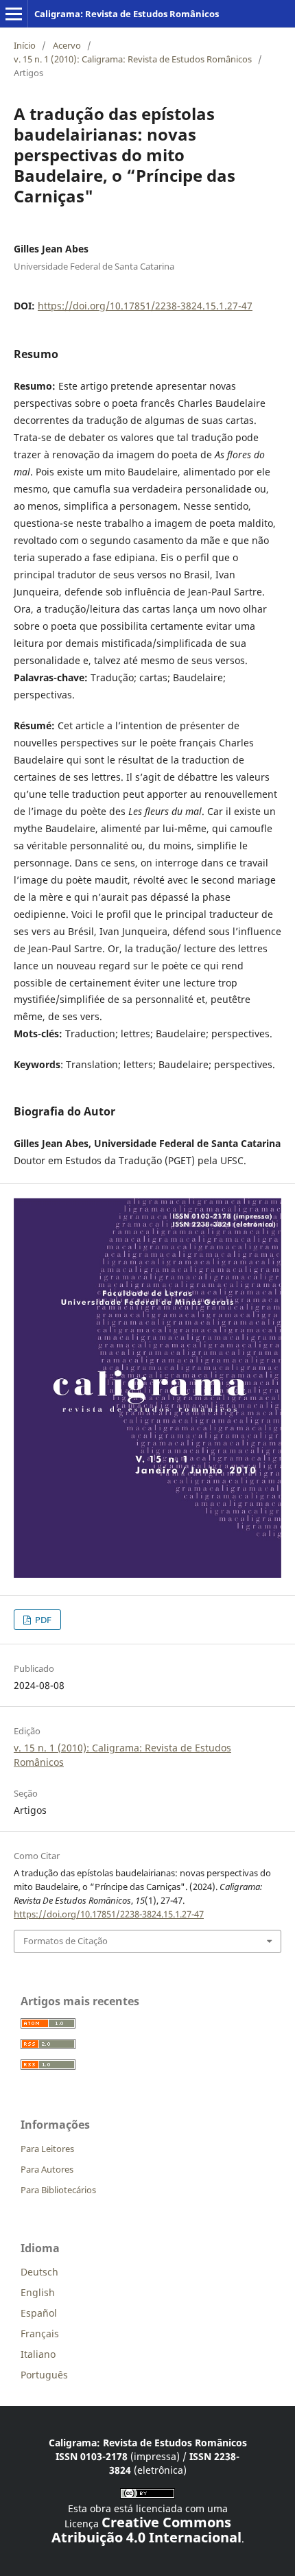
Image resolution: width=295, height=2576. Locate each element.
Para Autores (47, 2169)
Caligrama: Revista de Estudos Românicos (127, 14)
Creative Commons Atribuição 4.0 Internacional (146, 2530)
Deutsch (39, 2272)
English (38, 2292)
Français (40, 2333)
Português (44, 2375)
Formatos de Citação (66, 1941)
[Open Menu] (14, 14)
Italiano (38, 2354)
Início (25, 45)
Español (39, 2313)
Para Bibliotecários (58, 2190)
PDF (42, 1620)
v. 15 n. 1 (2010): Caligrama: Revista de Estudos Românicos (133, 59)
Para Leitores (47, 2149)
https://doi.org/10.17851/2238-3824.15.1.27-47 (145, 306)
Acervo (67, 45)
